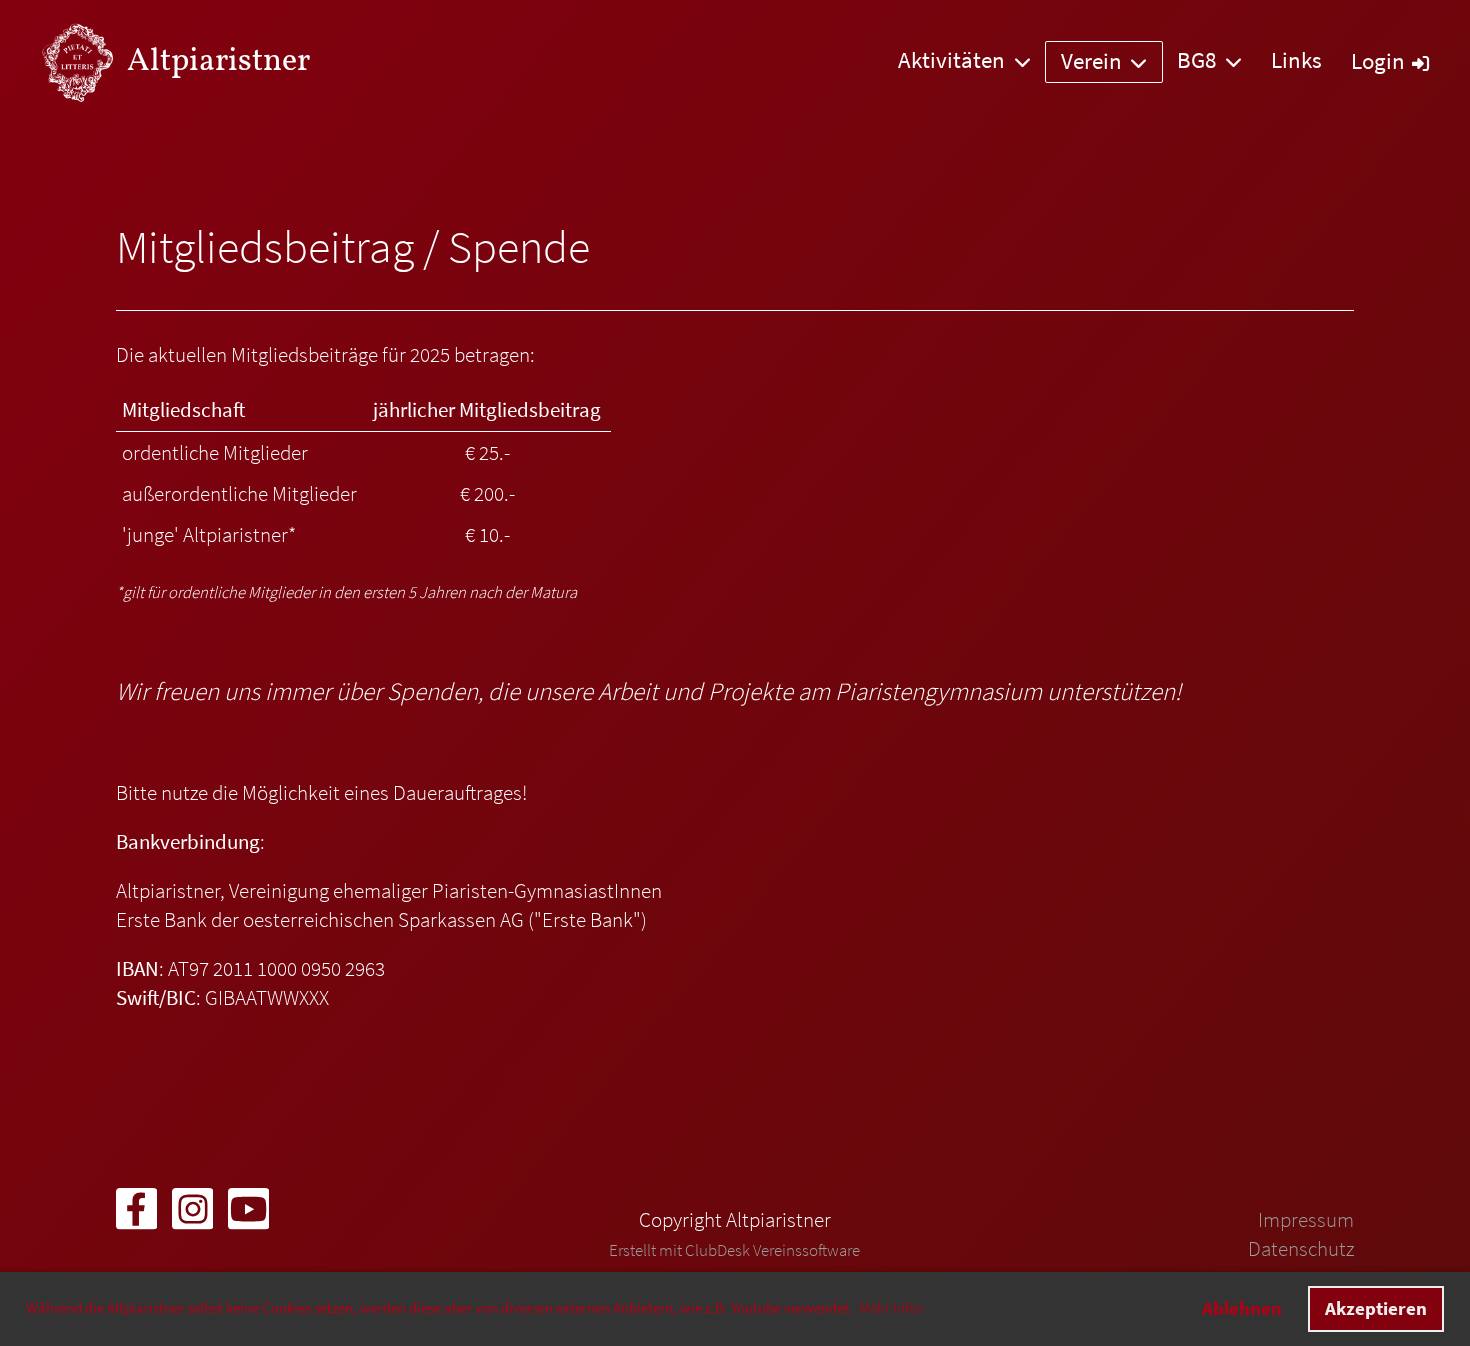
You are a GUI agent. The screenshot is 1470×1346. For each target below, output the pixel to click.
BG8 (1196, 60)
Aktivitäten (951, 60)
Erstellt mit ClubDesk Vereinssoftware (734, 1250)
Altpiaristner (218, 62)
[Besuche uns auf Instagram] (192, 1215)
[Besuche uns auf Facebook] (136, 1215)
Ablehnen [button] (1242, 1308)
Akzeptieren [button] (1376, 1308)
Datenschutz (1301, 1249)
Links (1296, 60)
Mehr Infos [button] (891, 1308)
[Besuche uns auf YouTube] (248, 1215)
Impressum (1306, 1220)
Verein (1091, 61)
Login (1378, 61)
